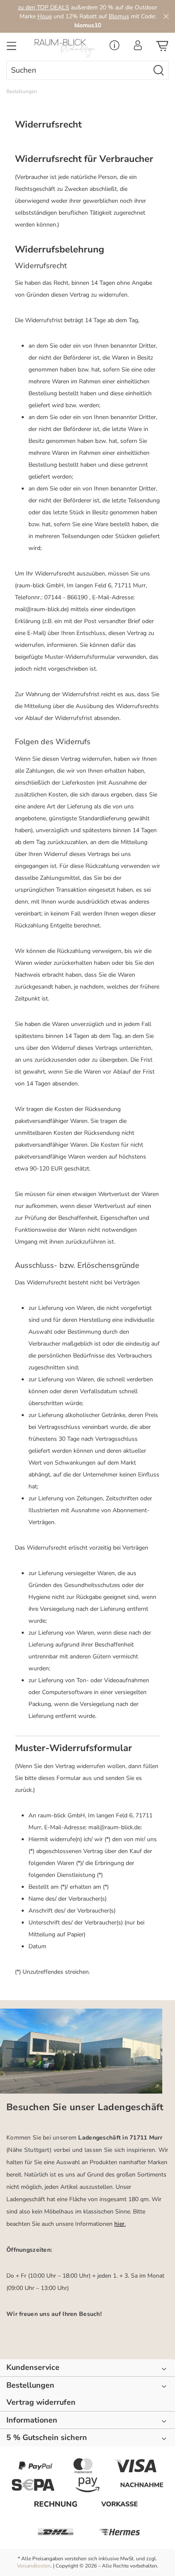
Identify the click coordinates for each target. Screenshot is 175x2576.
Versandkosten (34, 2566)
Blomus (119, 16)
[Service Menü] (114, 48)
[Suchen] (159, 70)
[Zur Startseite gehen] (66, 48)
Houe (45, 16)
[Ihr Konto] (138, 48)
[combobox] (78, 70)
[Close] (166, 16)
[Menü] (11, 48)
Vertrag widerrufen (41, 2402)
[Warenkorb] (162, 48)
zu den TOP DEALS (44, 7)
